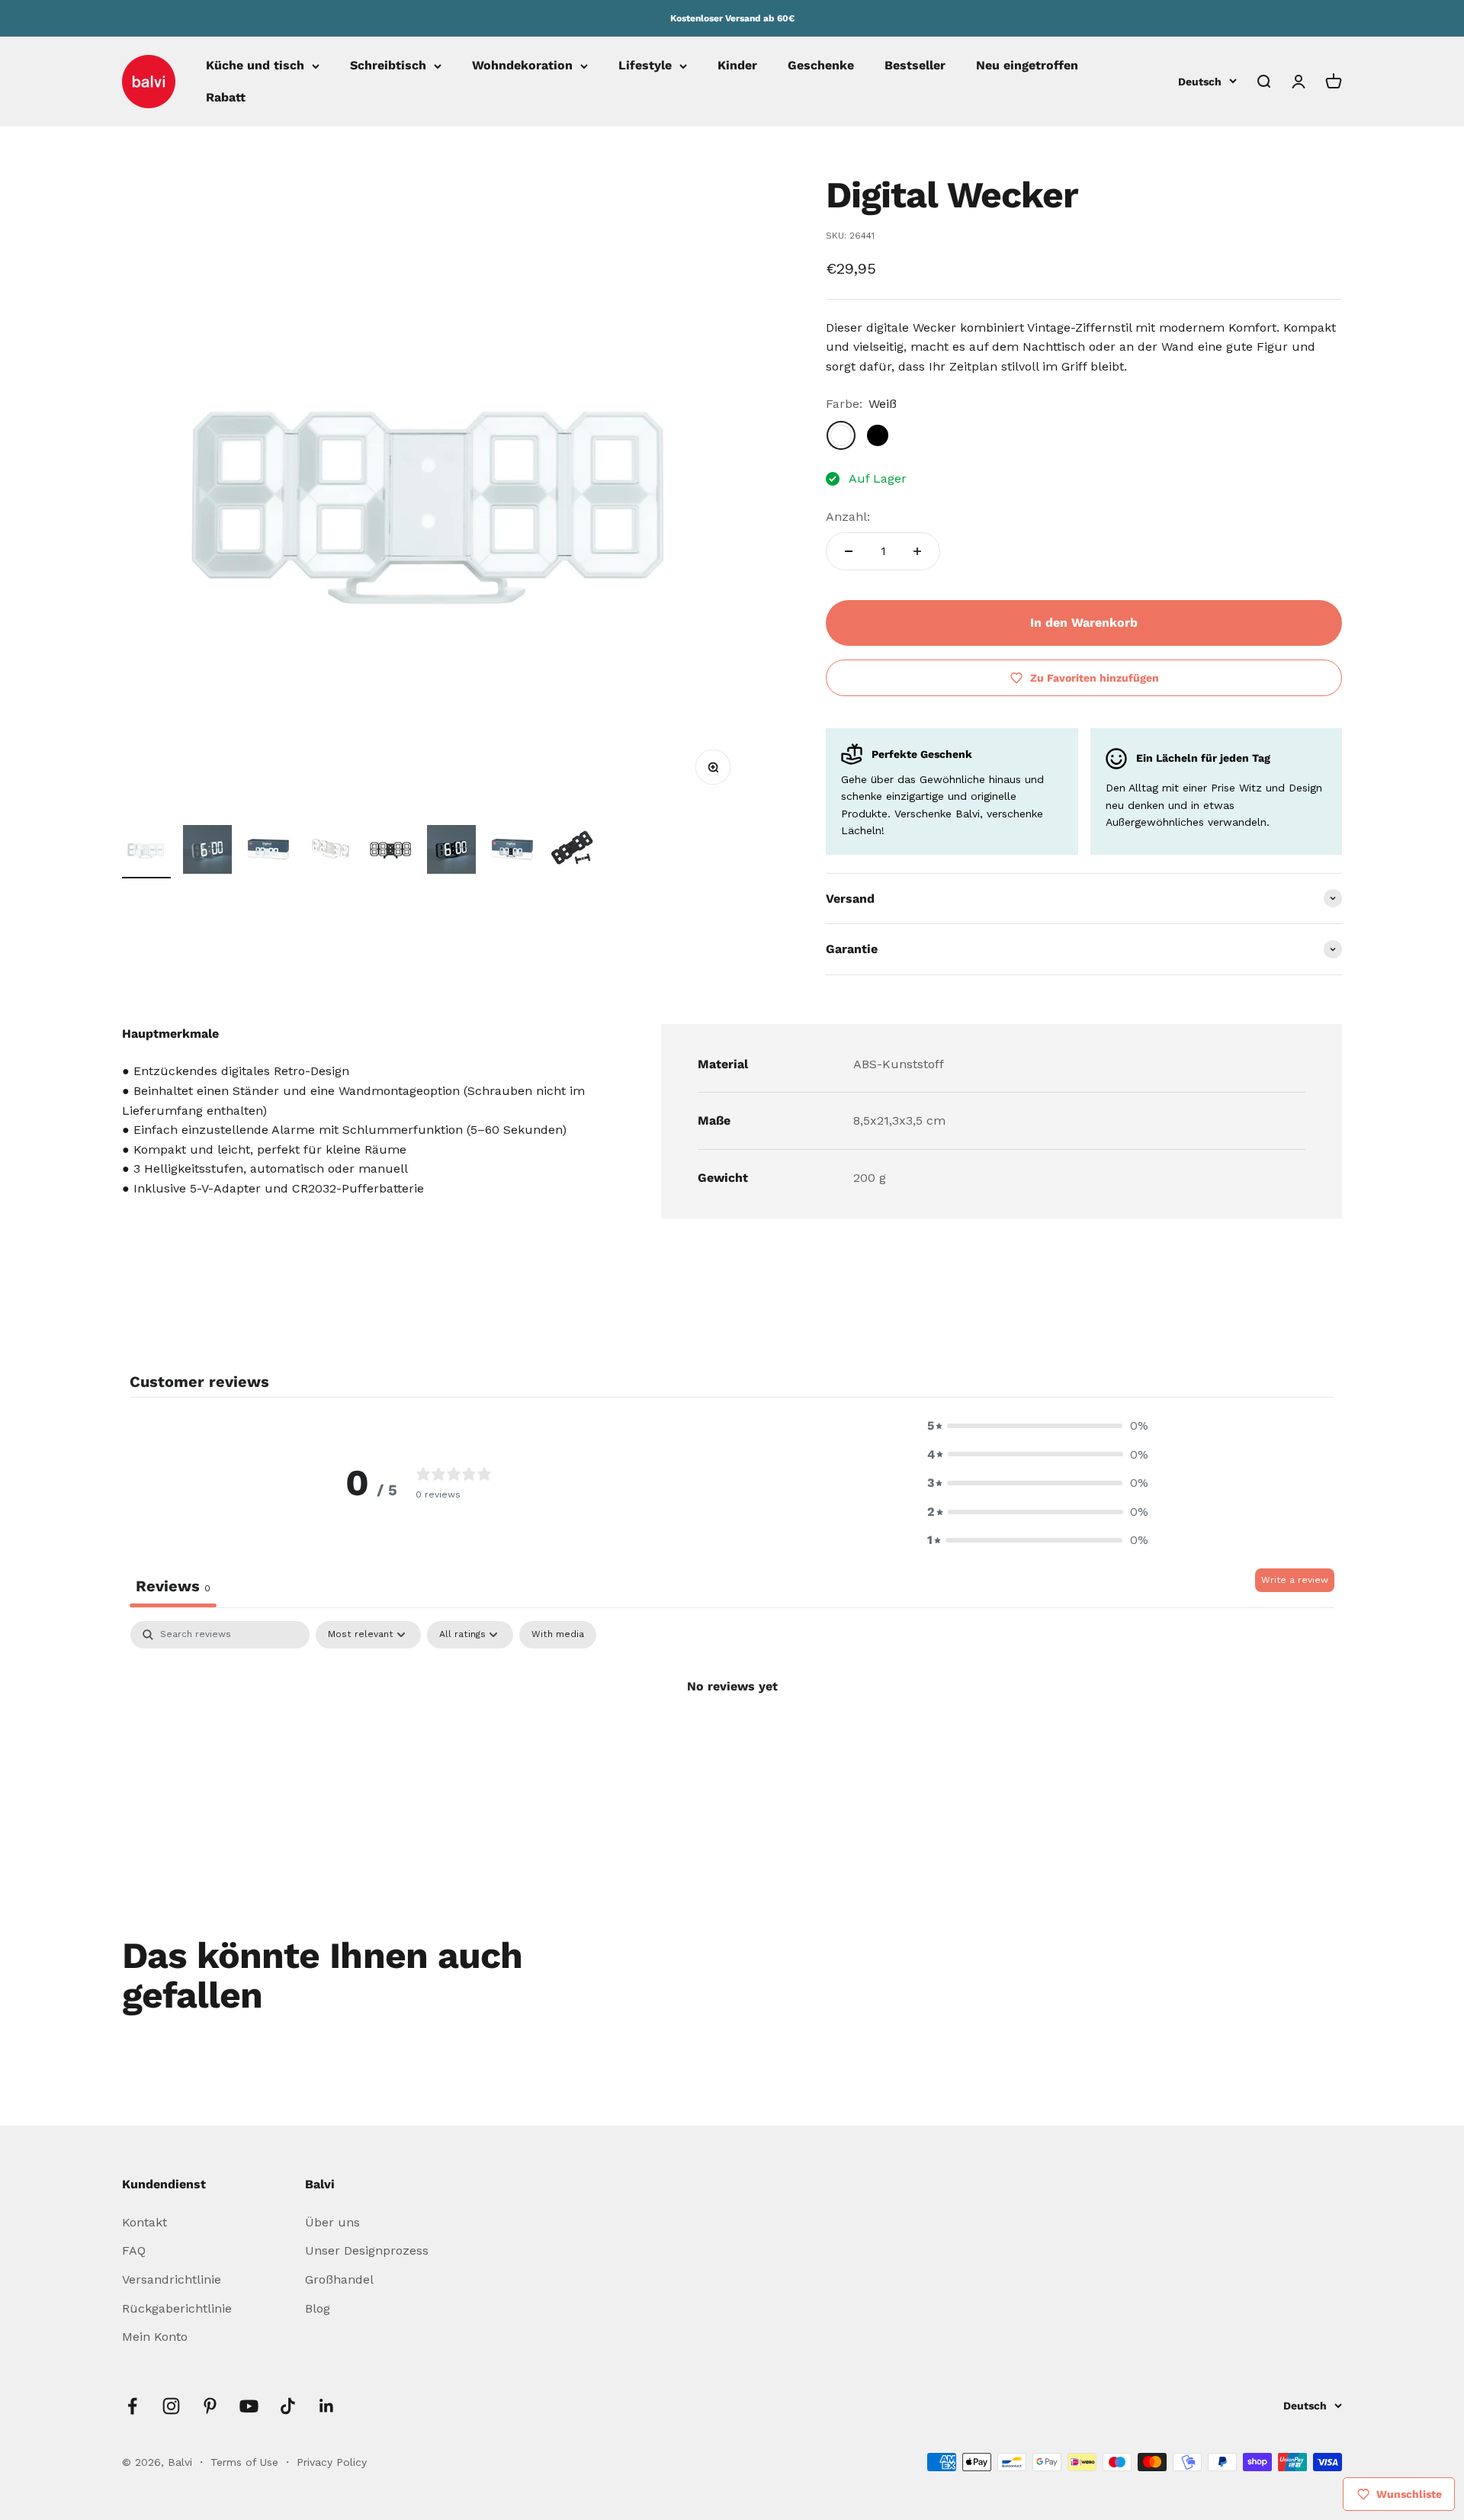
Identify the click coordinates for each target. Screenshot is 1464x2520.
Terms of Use (246, 2462)
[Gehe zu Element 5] (390, 852)
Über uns (332, 2222)
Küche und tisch (255, 66)
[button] (1038, 1426)
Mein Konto (155, 2337)
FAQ (134, 2250)
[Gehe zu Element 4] (329, 852)
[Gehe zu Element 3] (268, 852)
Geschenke (821, 66)
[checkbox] (558, 1635)
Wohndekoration (522, 66)
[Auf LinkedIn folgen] (327, 2406)
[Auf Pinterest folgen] (210, 2406)
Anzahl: (848, 517)
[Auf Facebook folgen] (132, 2406)
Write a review (1295, 1580)
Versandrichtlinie (172, 2279)
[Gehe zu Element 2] (207, 852)
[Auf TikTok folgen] (288, 2406)
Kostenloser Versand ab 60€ (732, 18)
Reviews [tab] (173, 1586)
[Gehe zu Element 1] (146, 852)
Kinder (737, 66)
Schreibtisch (388, 66)
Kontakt (144, 2222)
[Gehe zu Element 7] (512, 852)
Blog (318, 2308)
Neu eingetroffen (1027, 66)
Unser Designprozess (367, 2250)
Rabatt (226, 97)
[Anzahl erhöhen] (917, 551)
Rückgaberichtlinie (177, 2308)
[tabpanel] (732, 1738)
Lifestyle (645, 66)
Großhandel (339, 2279)
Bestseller (915, 66)
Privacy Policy (332, 2462)
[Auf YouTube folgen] (249, 2406)
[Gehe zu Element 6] (451, 852)
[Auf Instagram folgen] (171, 2406)
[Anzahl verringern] (849, 551)
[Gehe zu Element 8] (573, 852)
